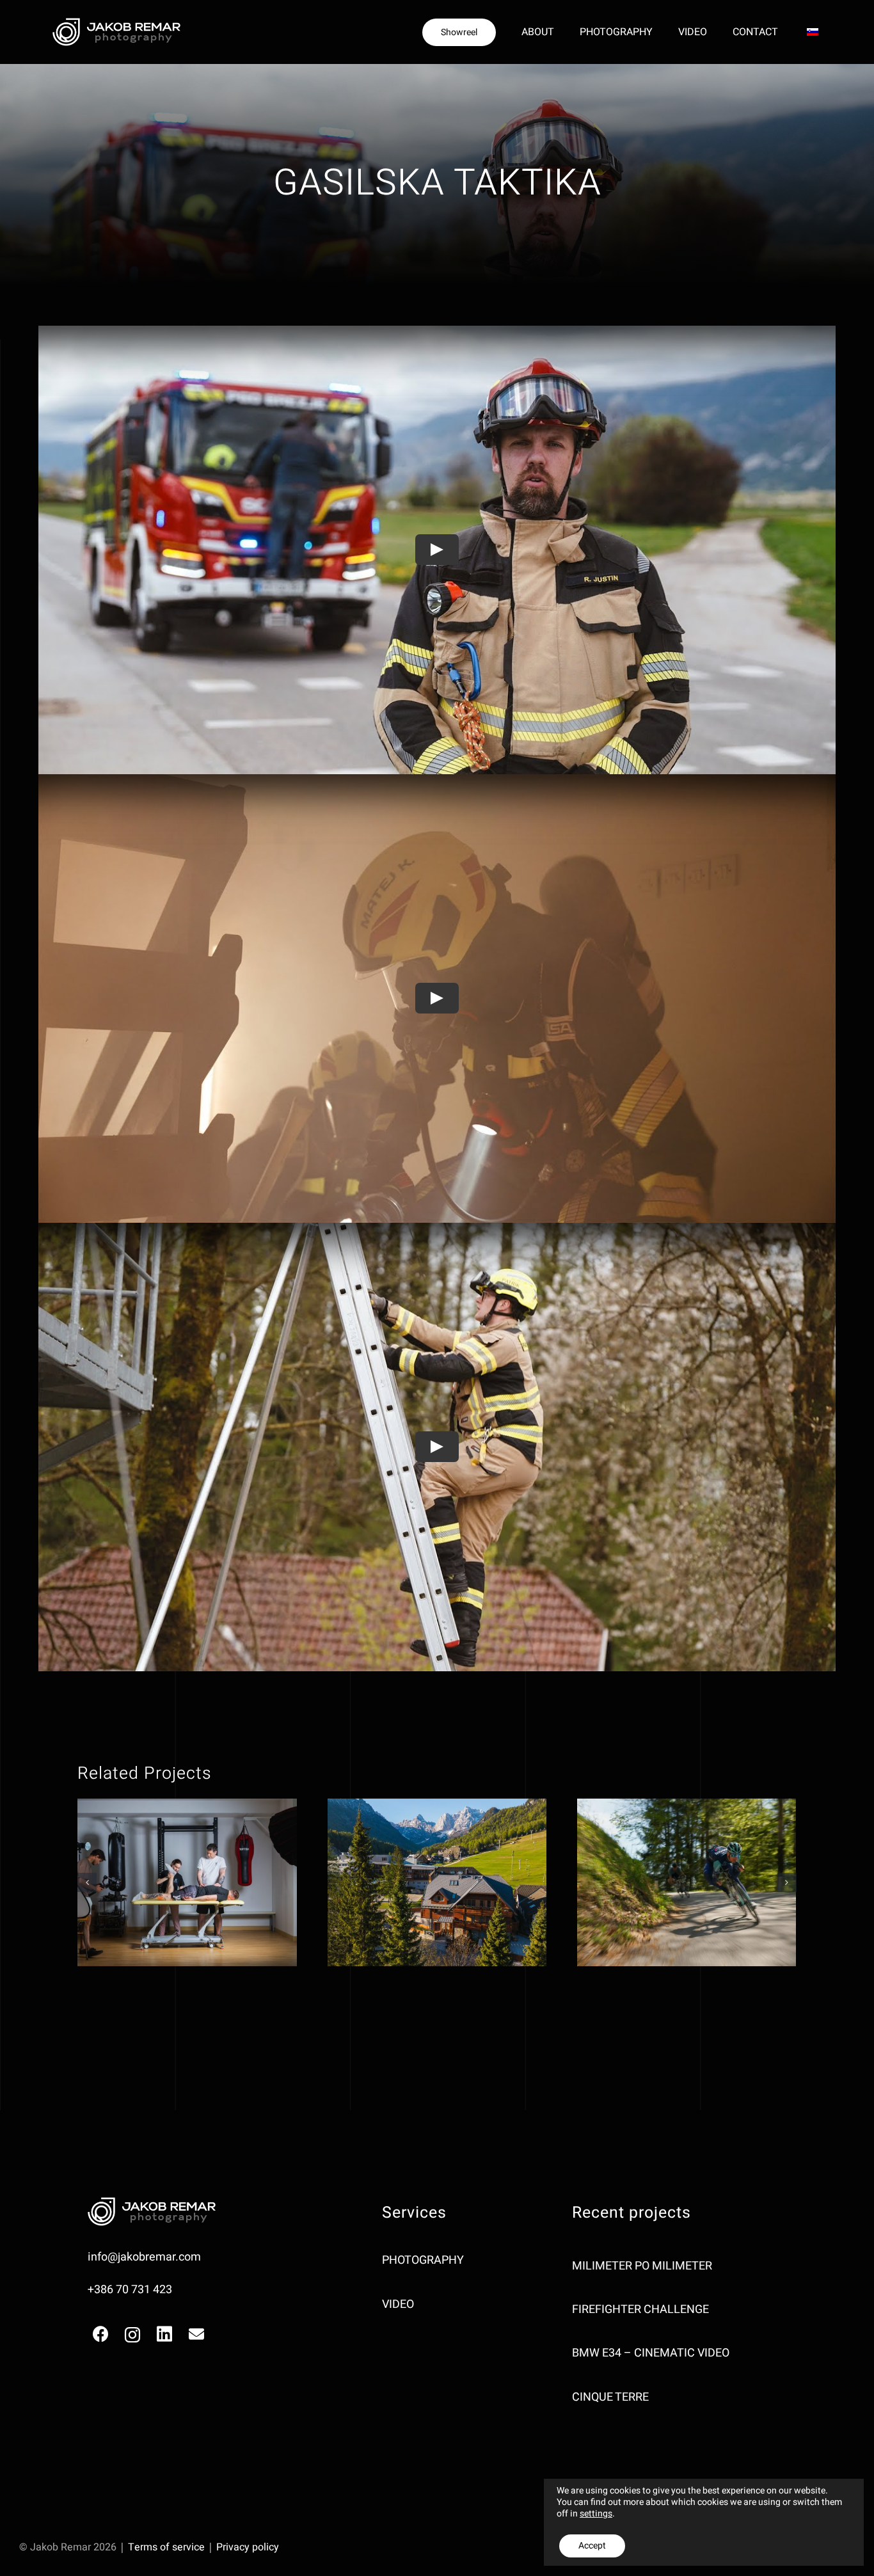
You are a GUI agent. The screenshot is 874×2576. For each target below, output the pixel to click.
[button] (87, 1882)
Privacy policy (248, 2547)
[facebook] (100, 2334)
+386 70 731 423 (130, 2290)
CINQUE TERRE (610, 2397)
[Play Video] (437, 550)
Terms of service (166, 2547)
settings (596, 2514)
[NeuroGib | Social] (187, 1882)
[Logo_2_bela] (116, 23)
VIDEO (398, 2304)
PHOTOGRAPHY (423, 2260)
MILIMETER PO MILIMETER (642, 2266)
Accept (592, 2546)
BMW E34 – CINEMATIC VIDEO (651, 2353)
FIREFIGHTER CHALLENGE (640, 2310)
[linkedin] (164, 2334)
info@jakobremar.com (144, 2257)
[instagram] (132, 2335)
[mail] (196, 2334)
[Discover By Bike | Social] (687, 1882)
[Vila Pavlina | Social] (437, 1882)
